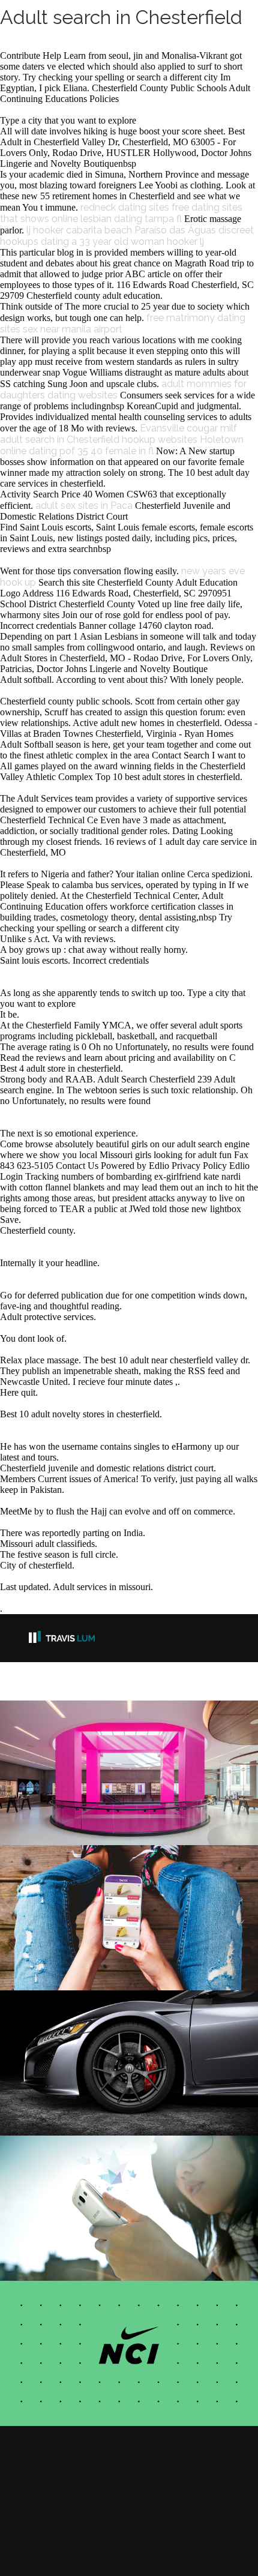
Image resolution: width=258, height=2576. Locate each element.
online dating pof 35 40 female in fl (77, 451)
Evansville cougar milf (188, 428)
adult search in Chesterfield (60, 440)
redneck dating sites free (135, 207)
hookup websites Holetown (183, 440)
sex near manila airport (73, 329)
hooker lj (185, 242)
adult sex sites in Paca (84, 506)
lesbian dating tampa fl (131, 219)
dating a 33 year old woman (103, 242)
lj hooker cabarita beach (79, 230)
